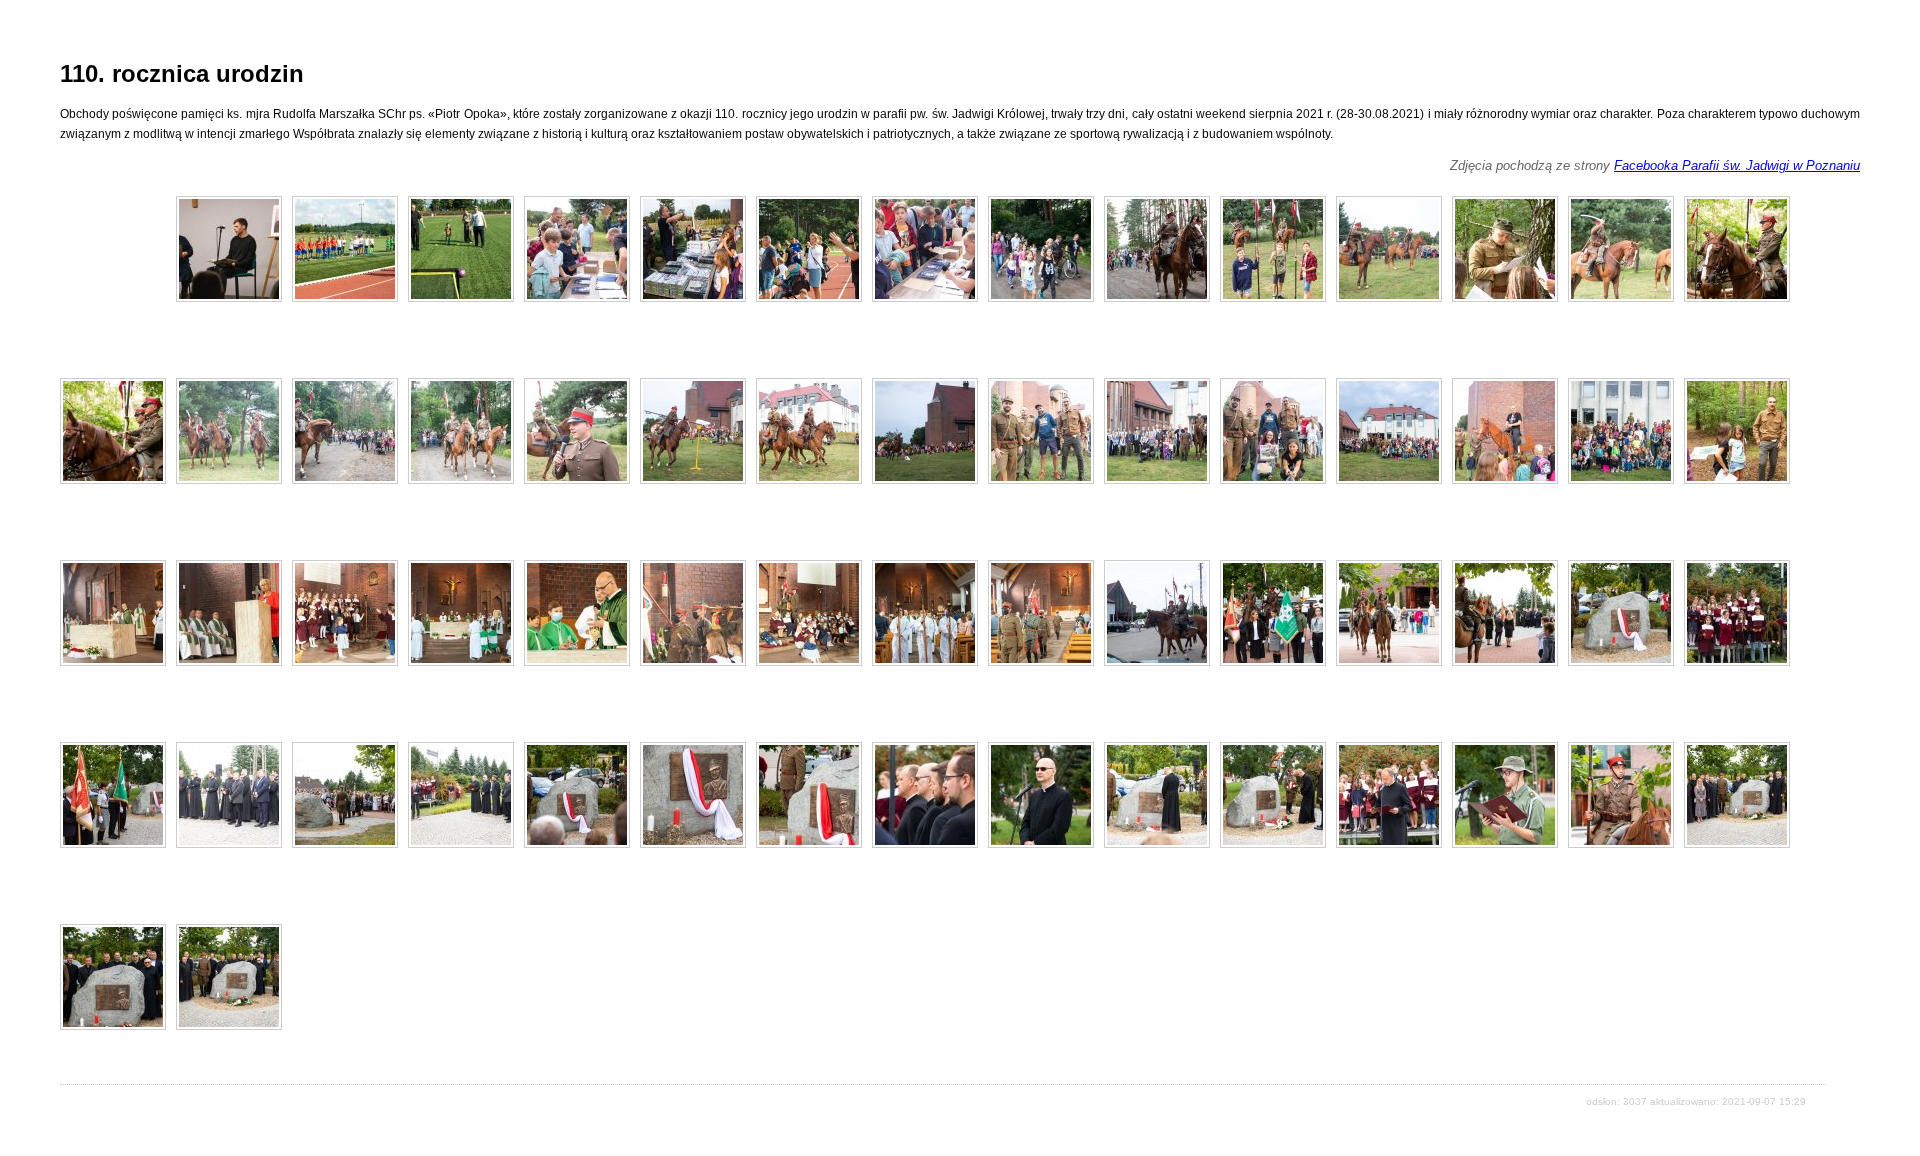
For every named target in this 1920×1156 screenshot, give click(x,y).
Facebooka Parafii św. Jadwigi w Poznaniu (1737, 165)
